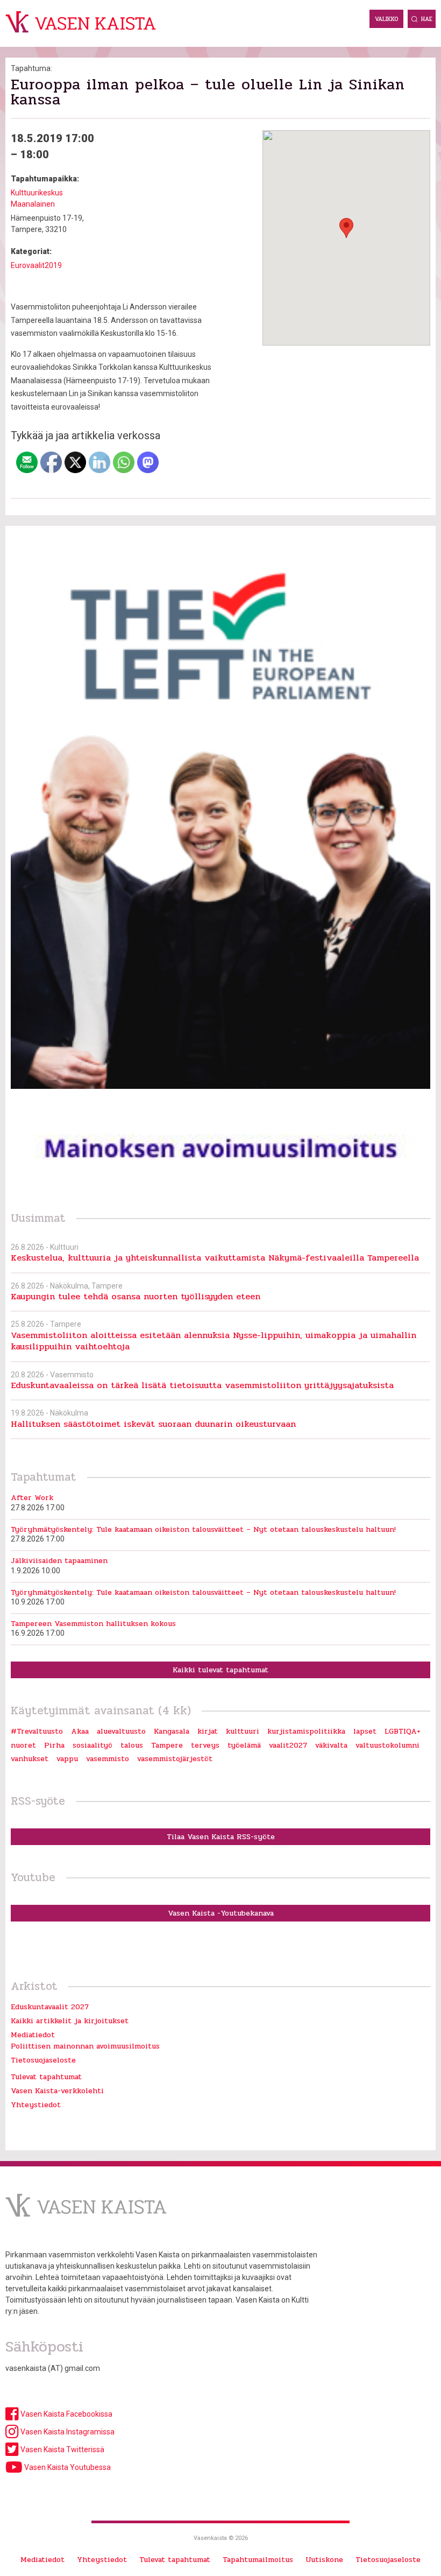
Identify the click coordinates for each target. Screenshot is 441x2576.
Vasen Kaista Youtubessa (67, 2467)
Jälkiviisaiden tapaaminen (59, 1561)
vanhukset (30, 1759)
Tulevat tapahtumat (46, 2077)
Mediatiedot (33, 2035)
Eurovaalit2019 (36, 265)
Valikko (386, 19)
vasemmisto (108, 1759)
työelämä (244, 1745)
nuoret (23, 1745)
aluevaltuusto (121, 1731)
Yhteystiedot (36, 2105)
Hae (427, 19)
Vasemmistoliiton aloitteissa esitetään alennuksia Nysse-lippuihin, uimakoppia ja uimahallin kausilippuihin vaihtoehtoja (214, 1341)
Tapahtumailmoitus (258, 2560)
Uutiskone (324, 2560)
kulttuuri (243, 1731)
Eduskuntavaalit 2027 (50, 2007)
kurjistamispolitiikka (306, 1731)
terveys (205, 1745)
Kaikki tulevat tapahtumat (220, 1670)
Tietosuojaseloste (43, 2060)
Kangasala (172, 1731)
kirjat (208, 1731)
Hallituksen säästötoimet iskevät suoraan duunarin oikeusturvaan (153, 1424)
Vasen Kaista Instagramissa (67, 2432)
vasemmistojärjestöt (175, 1759)
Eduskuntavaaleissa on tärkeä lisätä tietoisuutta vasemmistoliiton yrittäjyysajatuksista (202, 1385)
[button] (346, 228)
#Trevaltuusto (37, 1731)
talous (132, 1745)
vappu (67, 1759)
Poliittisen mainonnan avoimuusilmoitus (85, 2046)
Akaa (80, 1731)
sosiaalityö (93, 1745)
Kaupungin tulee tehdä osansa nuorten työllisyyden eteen (136, 1296)
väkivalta (331, 1745)
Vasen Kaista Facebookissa (66, 2414)
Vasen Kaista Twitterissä (62, 2450)
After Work (32, 1498)
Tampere (167, 1745)
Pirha (54, 1745)
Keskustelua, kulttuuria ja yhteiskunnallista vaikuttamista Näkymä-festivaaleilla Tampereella (215, 1258)
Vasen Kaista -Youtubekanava (221, 1913)
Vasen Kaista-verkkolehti (57, 2091)
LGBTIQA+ (403, 1731)
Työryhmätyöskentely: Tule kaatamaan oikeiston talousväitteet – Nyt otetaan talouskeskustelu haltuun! (203, 1529)
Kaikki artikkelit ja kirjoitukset (70, 2021)
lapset (365, 1731)
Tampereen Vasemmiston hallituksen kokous (93, 1624)
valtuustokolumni (387, 1745)
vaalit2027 (288, 1745)
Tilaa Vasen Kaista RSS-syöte (221, 1837)
